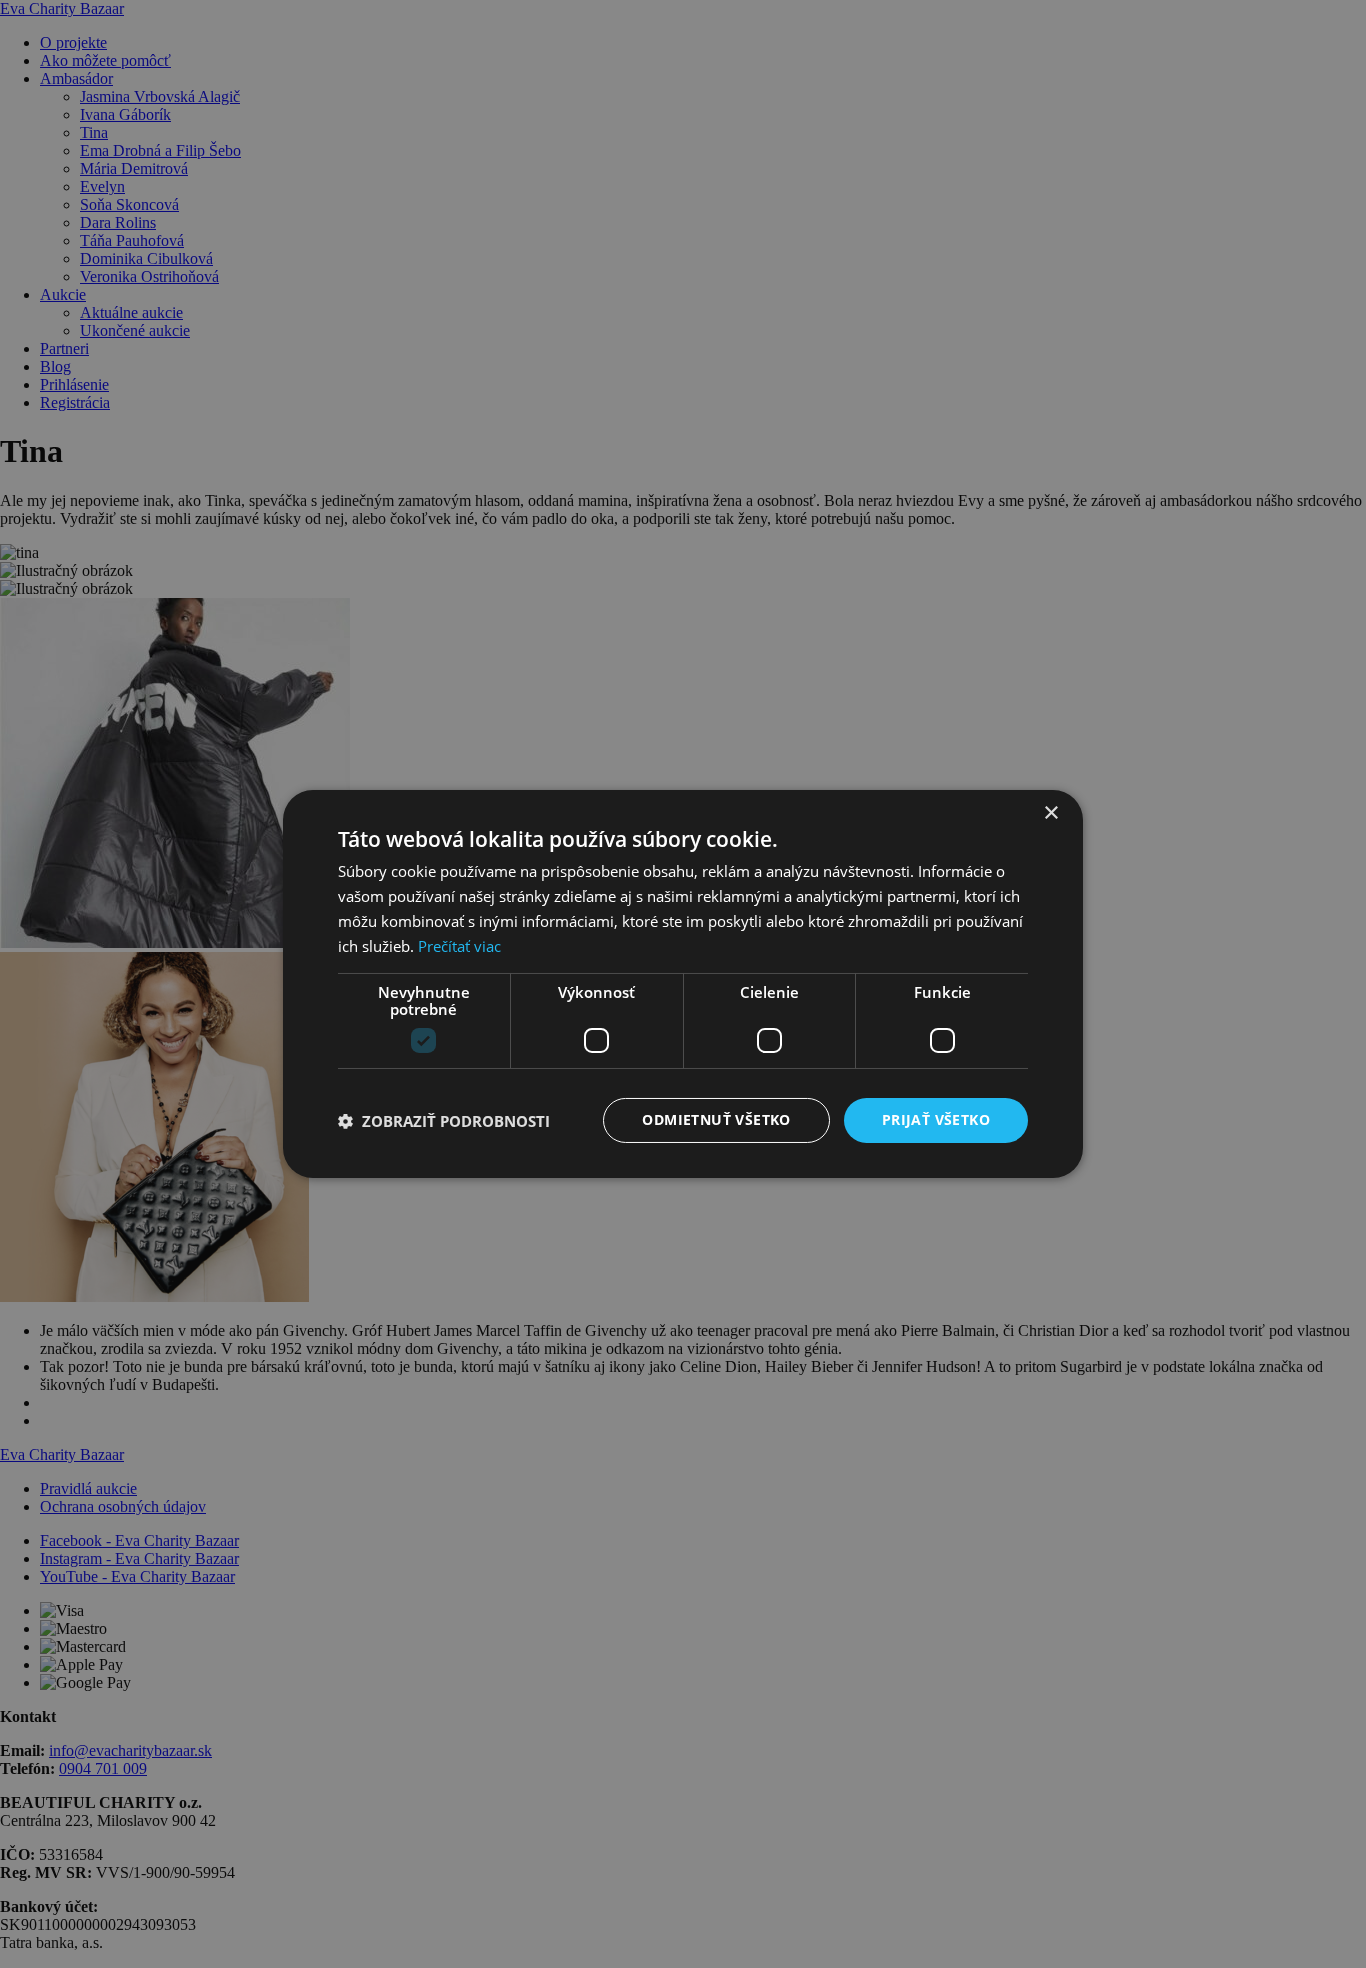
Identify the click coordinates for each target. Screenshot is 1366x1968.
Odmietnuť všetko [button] (716, 1119)
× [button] (1050, 813)
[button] (444, 1121)
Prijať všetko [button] (936, 1119)
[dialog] (683, 984)
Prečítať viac (459, 946)
